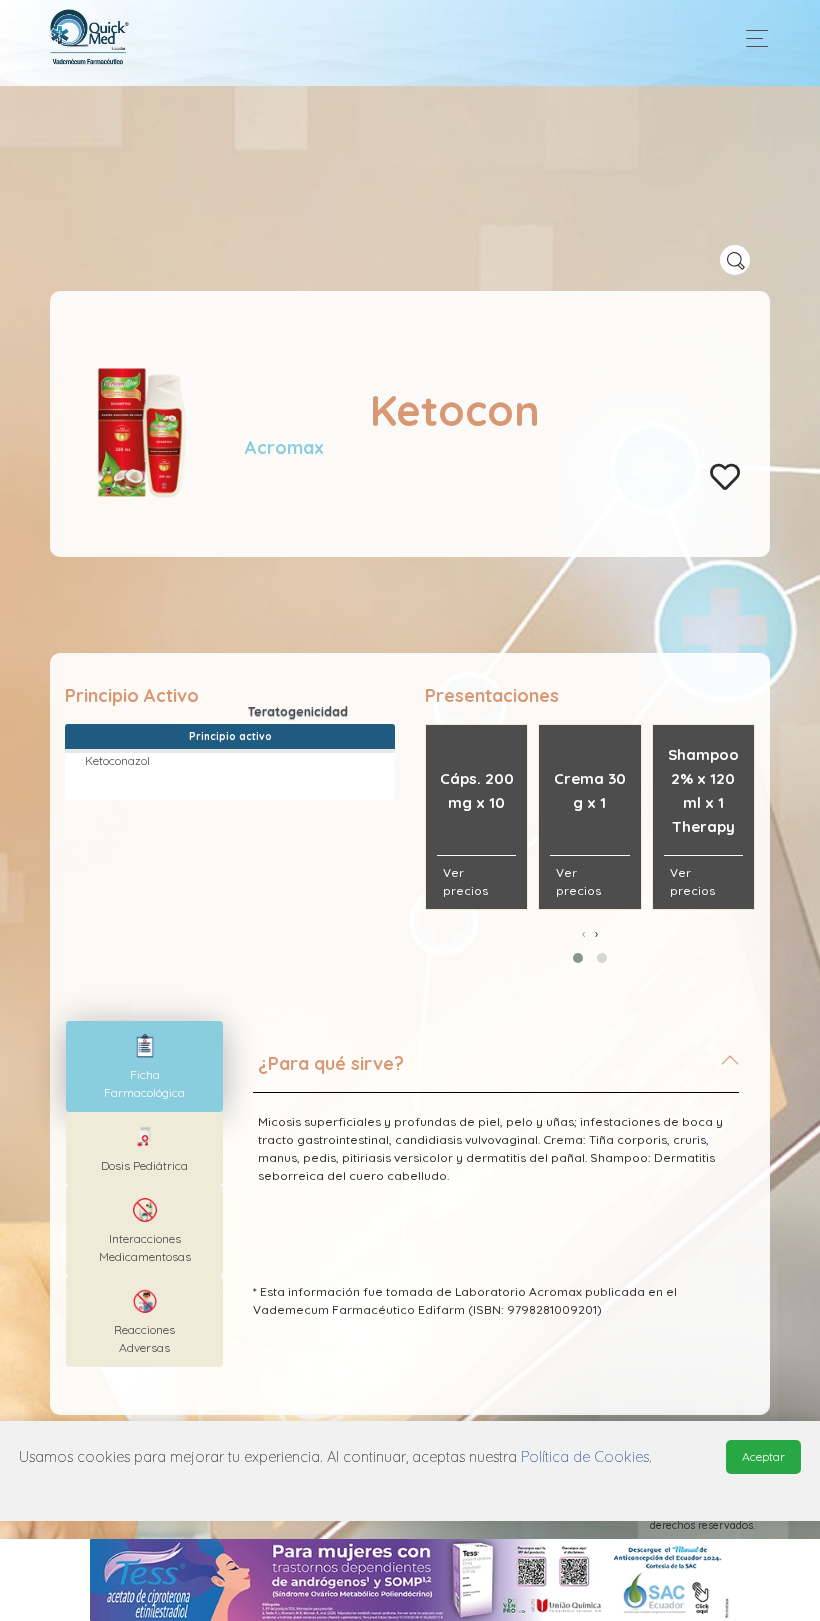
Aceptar (763, 1456)
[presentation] (583, 934)
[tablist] (144, 1066)
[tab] (496, 1072)
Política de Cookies (585, 1457)
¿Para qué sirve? (331, 1063)
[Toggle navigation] (751, 38)
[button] (578, 958)
